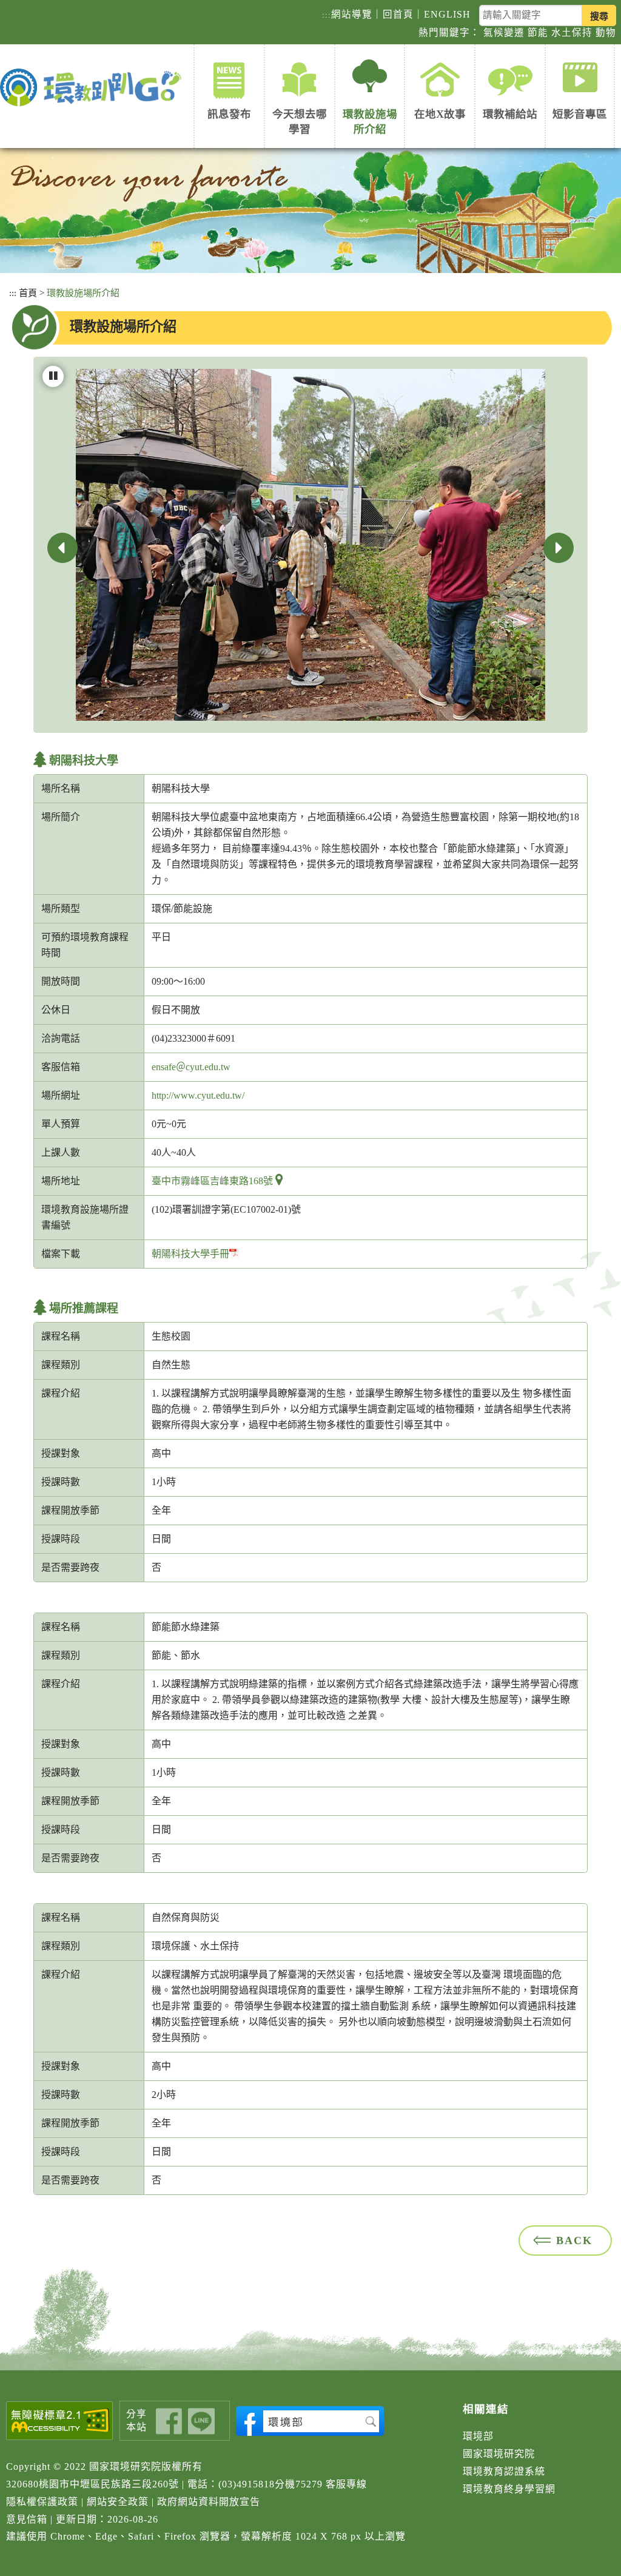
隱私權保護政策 (42, 2502)
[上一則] (62, 548)
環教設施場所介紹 (370, 122)
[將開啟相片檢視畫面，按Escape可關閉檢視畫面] (310, 543)
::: (327, 15)
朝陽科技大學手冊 (190, 1254)
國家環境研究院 (499, 2454)
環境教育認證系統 (504, 2471)
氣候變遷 (504, 32)
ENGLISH (447, 14)
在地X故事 (440, 114)
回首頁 (398, 14)
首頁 (28, 293)
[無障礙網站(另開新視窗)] (60, 2421)
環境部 (478, 2436)
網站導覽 (352, 14)
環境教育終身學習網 (509, 2489)
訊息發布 (229, 114)
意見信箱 (27, 2519)
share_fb (169, 2422)
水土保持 (572, 32)
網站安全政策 (118, 2502)
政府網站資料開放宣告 (209, 2502)
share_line (201, 2422)
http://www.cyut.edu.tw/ (198, 1095)
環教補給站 (510, 114)
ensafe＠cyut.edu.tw (191, 1067)
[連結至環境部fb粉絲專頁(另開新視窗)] (310, 2421)
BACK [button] (574, 2241)
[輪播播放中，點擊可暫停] (53, 376)
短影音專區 (580, 114)
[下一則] (559, 548)
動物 (606, 32)
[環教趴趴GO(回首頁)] (94, 88)
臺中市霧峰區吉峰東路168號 (212, 1181)
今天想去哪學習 (300, 122)
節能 (538, 32)
